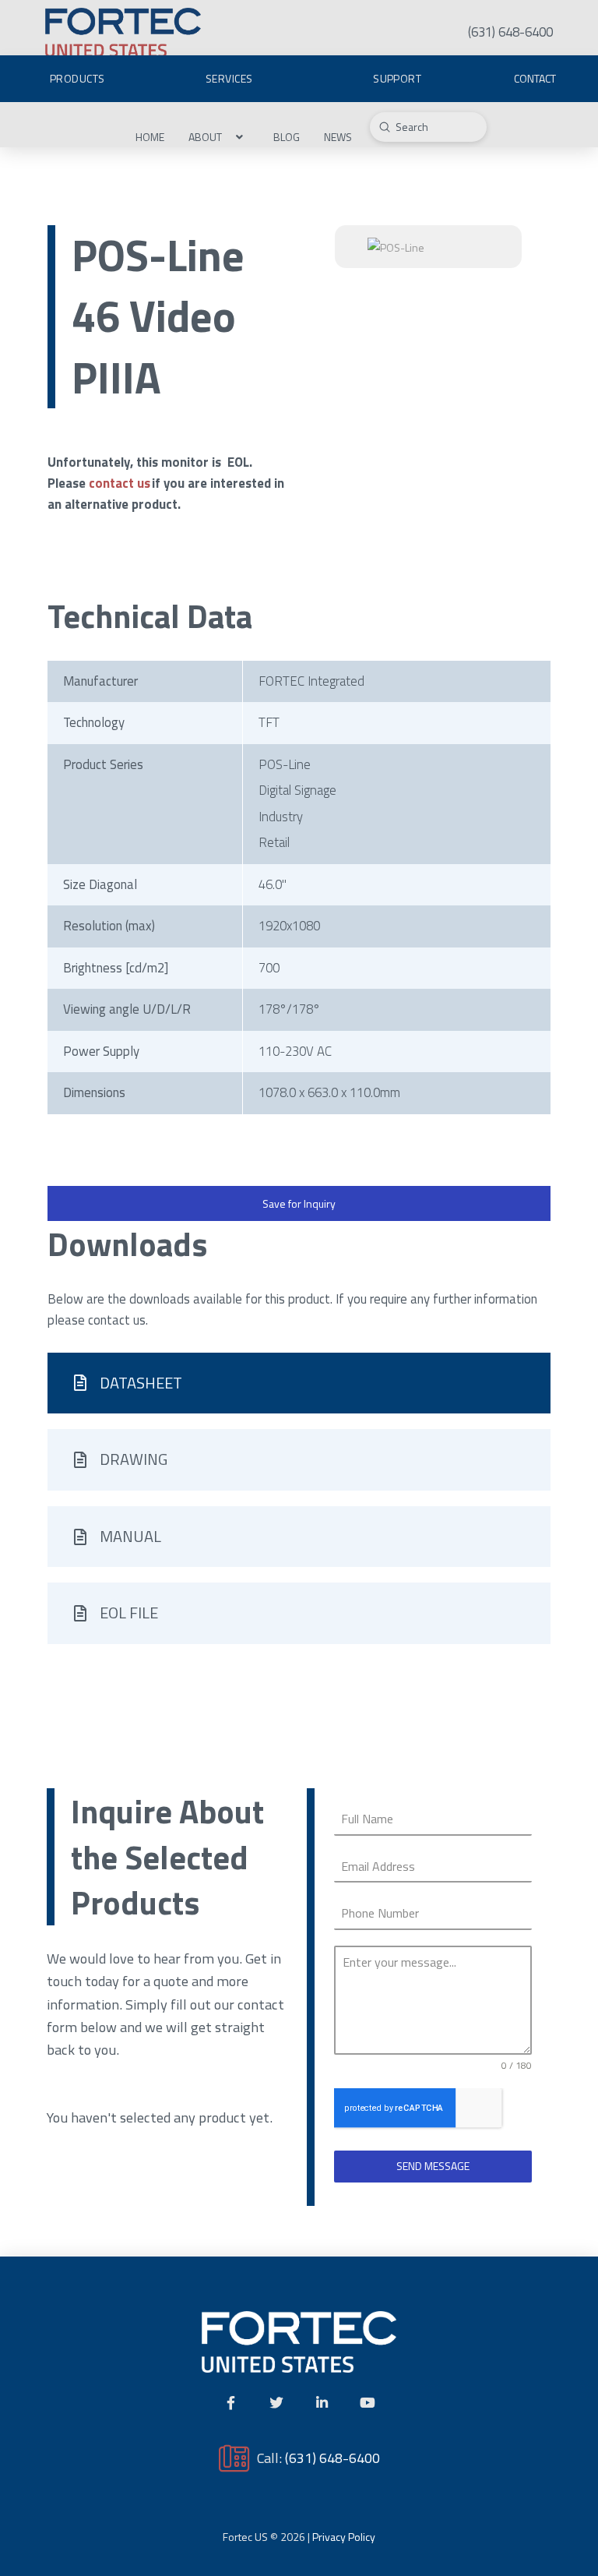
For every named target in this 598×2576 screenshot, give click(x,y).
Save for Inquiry (299, 1203)
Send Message (433, 2166)
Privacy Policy (344, 2537)
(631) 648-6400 (332, 2458)
